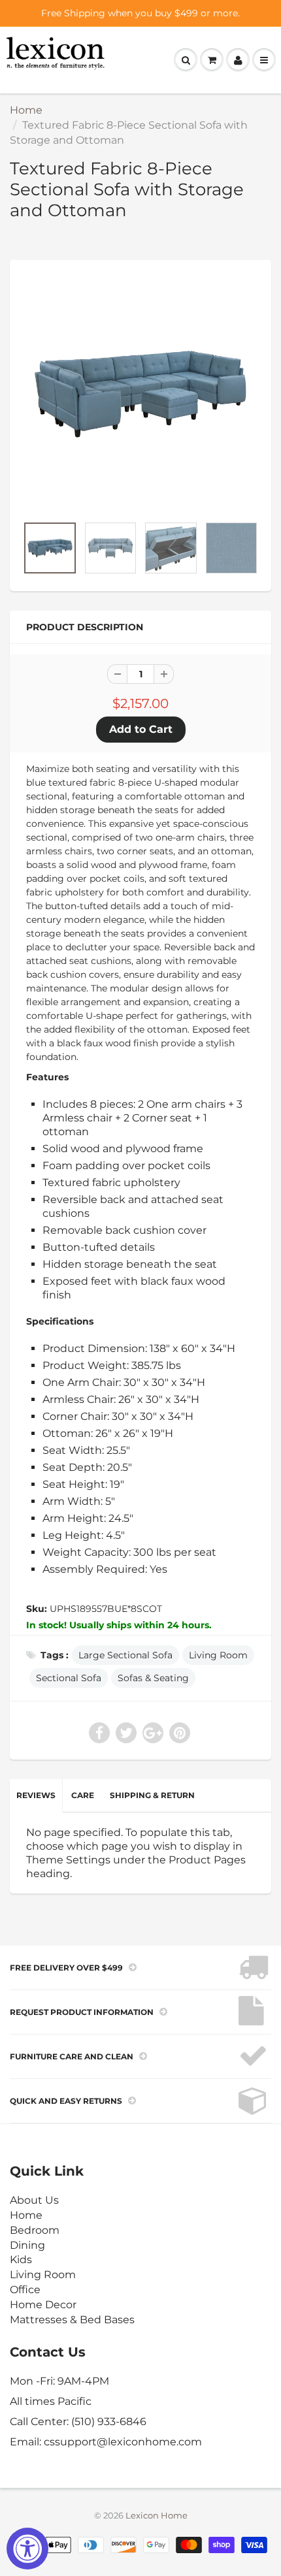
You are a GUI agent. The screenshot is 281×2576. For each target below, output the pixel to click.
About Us (34, 2200)
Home (26, 110)
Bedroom (35, 2230)
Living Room (218, 1655)
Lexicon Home (157, 2515)
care (83, 1795)
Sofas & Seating (153, 1678)
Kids (21, 2260)
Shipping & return (152, 1795)
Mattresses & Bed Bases (72, 2320)
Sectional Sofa (69, 1678)
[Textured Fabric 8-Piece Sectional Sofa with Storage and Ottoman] (140, 394)
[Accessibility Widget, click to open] (27, 2549)
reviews (36, 1795)
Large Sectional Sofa (125, 1655)
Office (25, 2290)
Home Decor (43, 2305)
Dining (27, 2245)
